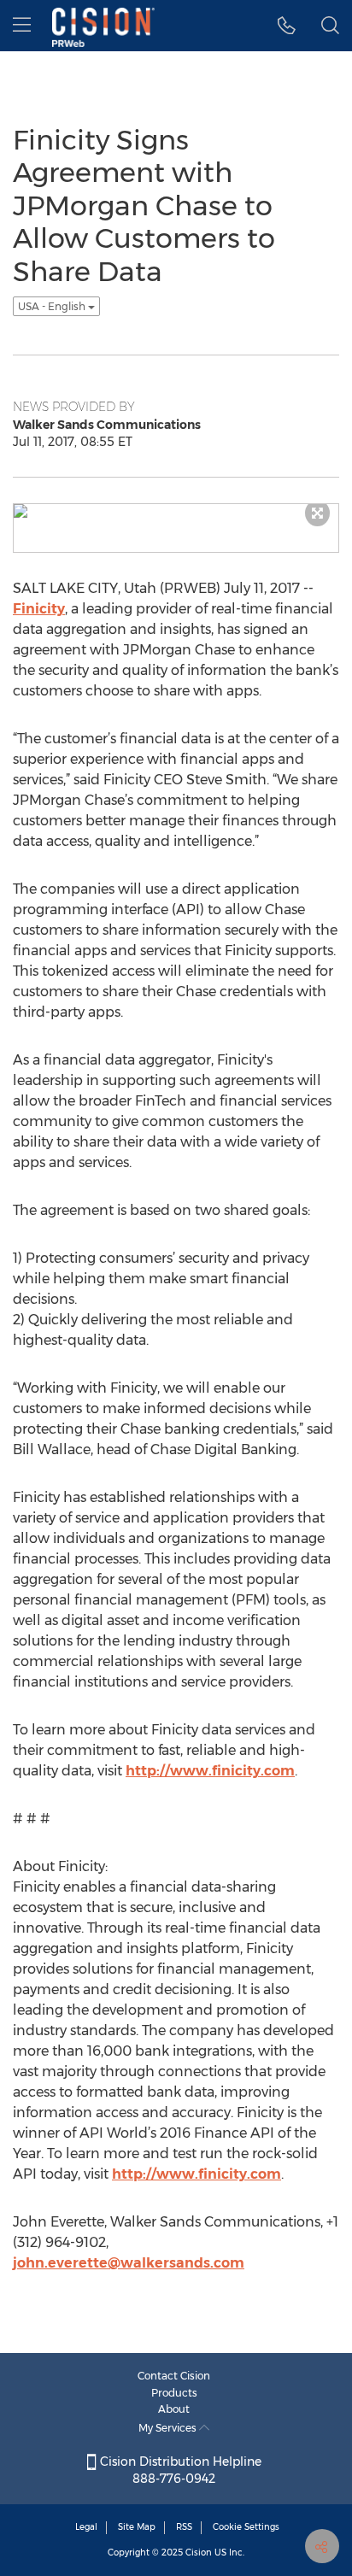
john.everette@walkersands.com (129, 2263)
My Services (169, 2428)
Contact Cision (174, 2376)
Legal (86, 2527)
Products (174, 2393)
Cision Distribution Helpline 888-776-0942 (179, 2470)
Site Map (137, 2527)
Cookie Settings (246, 2527)
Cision (199, 2553)
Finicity (39, 609)
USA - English (53, 306)
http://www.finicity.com (210, 1771)
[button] (287, 26)
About (174, 2409)
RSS (184, 2527)
